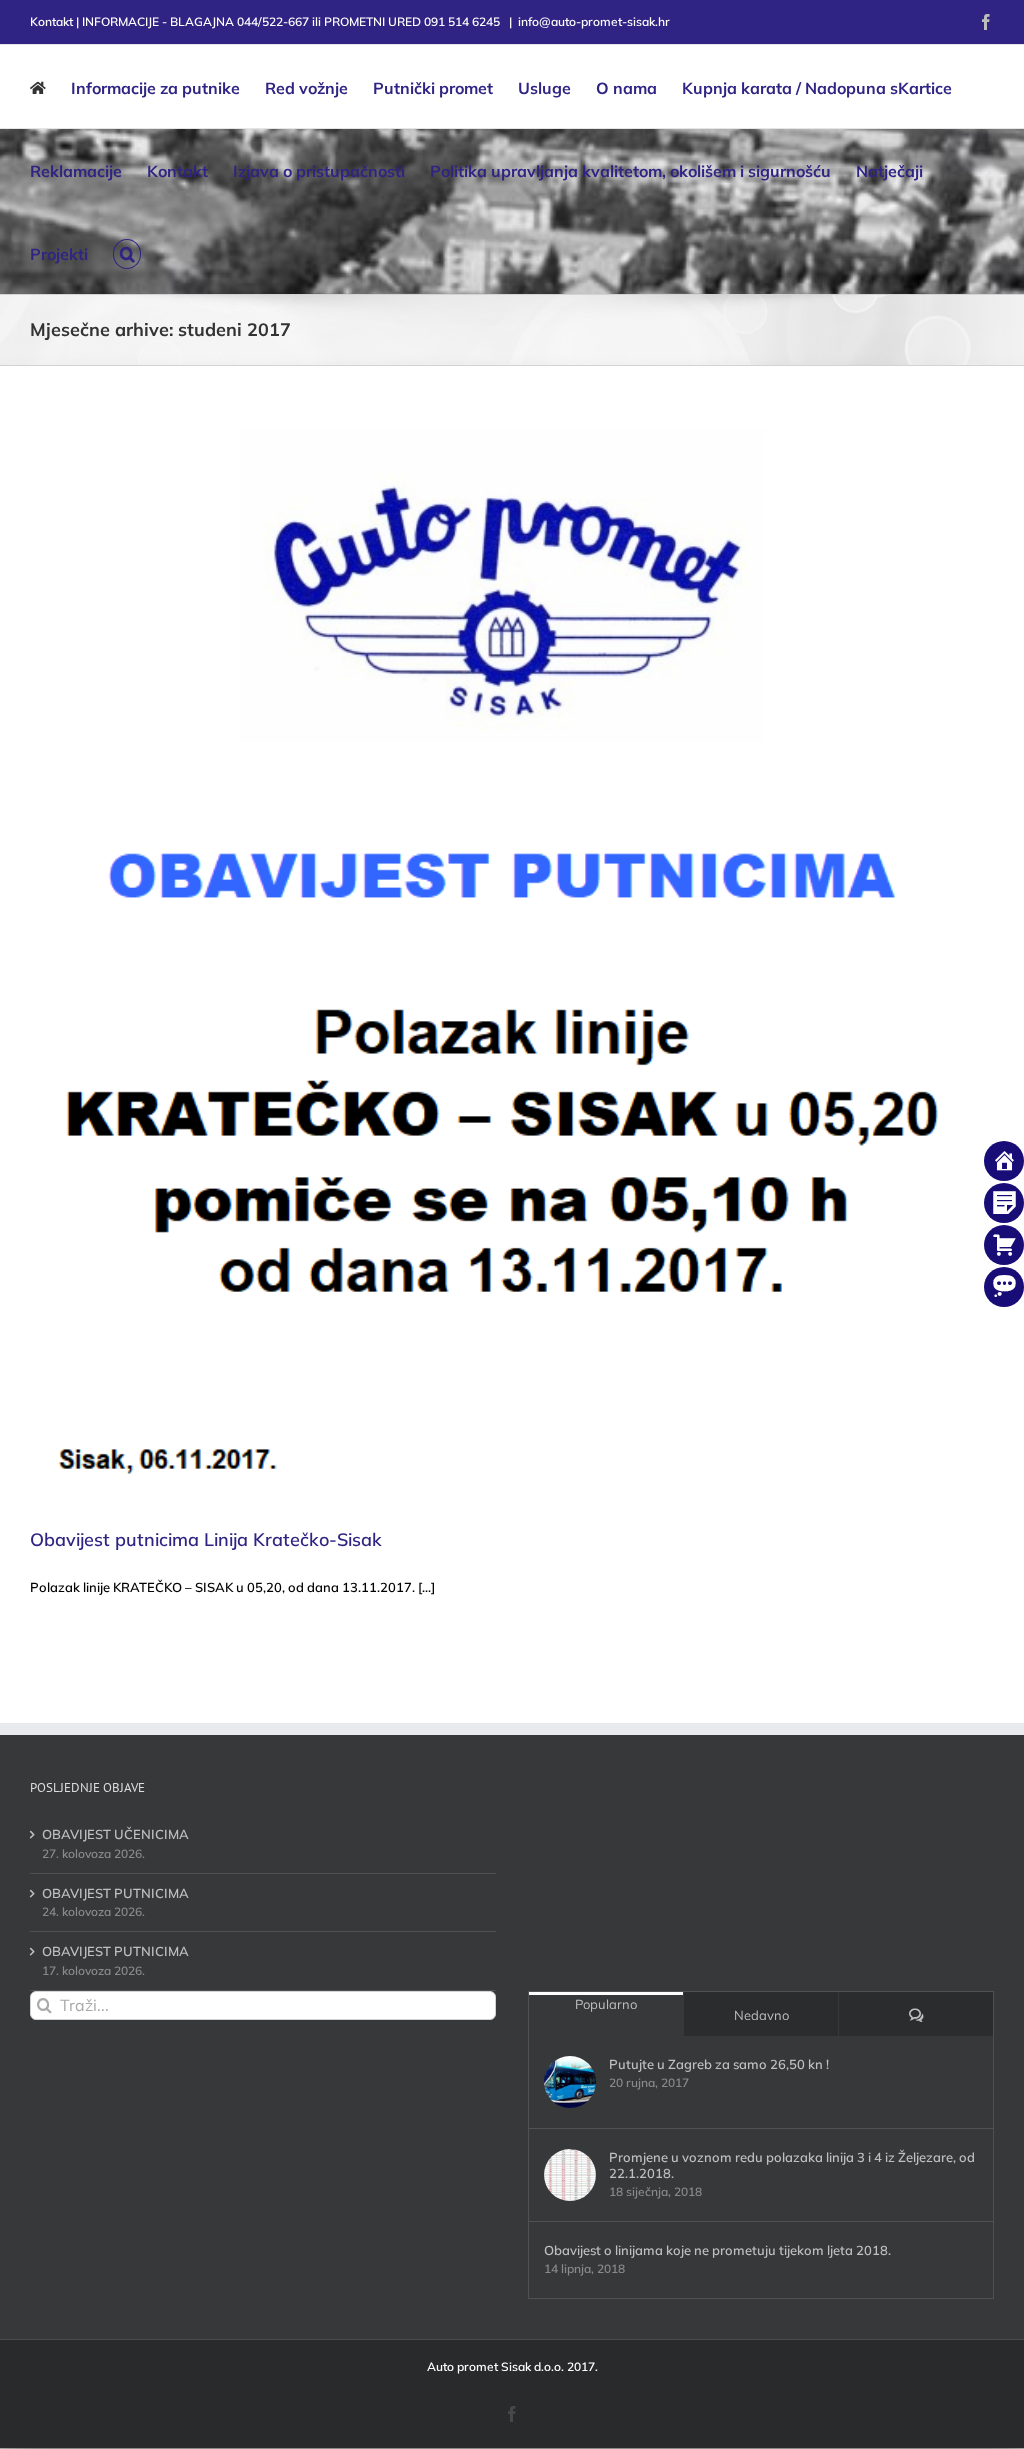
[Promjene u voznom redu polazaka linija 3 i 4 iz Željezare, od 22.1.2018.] (570, 2175)
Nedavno (761, 2015)
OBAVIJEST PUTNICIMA (115, 1893)
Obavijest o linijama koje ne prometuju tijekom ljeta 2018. (717, 2250)
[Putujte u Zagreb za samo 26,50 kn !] (570, 2082)
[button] (127, 252)
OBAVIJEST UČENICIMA (115, 1834)
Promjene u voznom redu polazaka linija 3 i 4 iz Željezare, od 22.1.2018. (792, 2165)
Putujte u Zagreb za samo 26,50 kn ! (719, 2064)
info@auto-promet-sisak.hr (594, 21)
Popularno (606, 2004)
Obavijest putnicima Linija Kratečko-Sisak (206, 1539)
